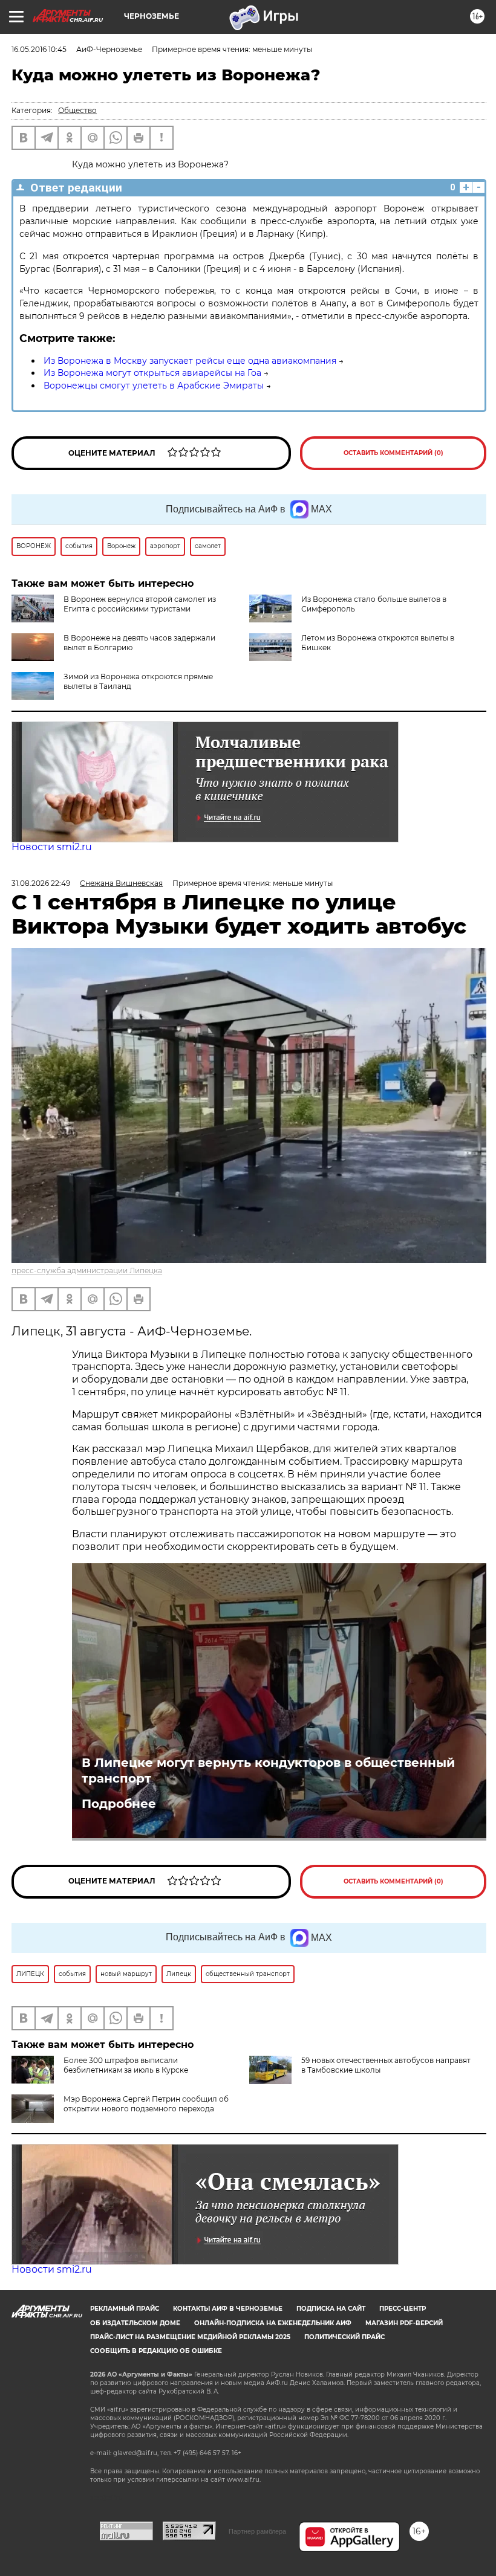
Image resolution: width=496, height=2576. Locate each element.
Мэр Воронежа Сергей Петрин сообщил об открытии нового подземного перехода (146, 2104)
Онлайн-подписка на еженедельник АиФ (273, 2323)
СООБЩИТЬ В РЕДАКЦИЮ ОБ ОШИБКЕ (156, 2351)
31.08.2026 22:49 (41, 883)
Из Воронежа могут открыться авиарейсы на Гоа (152, 373)
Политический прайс (344, 2337)
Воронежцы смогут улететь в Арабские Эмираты (154, 386)
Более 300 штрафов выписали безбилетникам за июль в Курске (126, 2065)
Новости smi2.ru (52, 847)
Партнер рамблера (257, 2531)
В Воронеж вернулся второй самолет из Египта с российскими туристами (140, 604)
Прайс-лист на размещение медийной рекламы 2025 (190, 2337)
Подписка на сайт (331, 2309)
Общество (77, 110)
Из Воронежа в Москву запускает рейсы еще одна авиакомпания (190, 361)
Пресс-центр (403, 2309)
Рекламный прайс (125, 2309)
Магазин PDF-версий (404, 2323)
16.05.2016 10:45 (39, 49)
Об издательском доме (135, 2323)
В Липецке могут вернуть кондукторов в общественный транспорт (268, 1771)
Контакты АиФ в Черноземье (228, 2309)
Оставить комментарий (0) (393, 453)
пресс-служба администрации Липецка (87, 1270)
